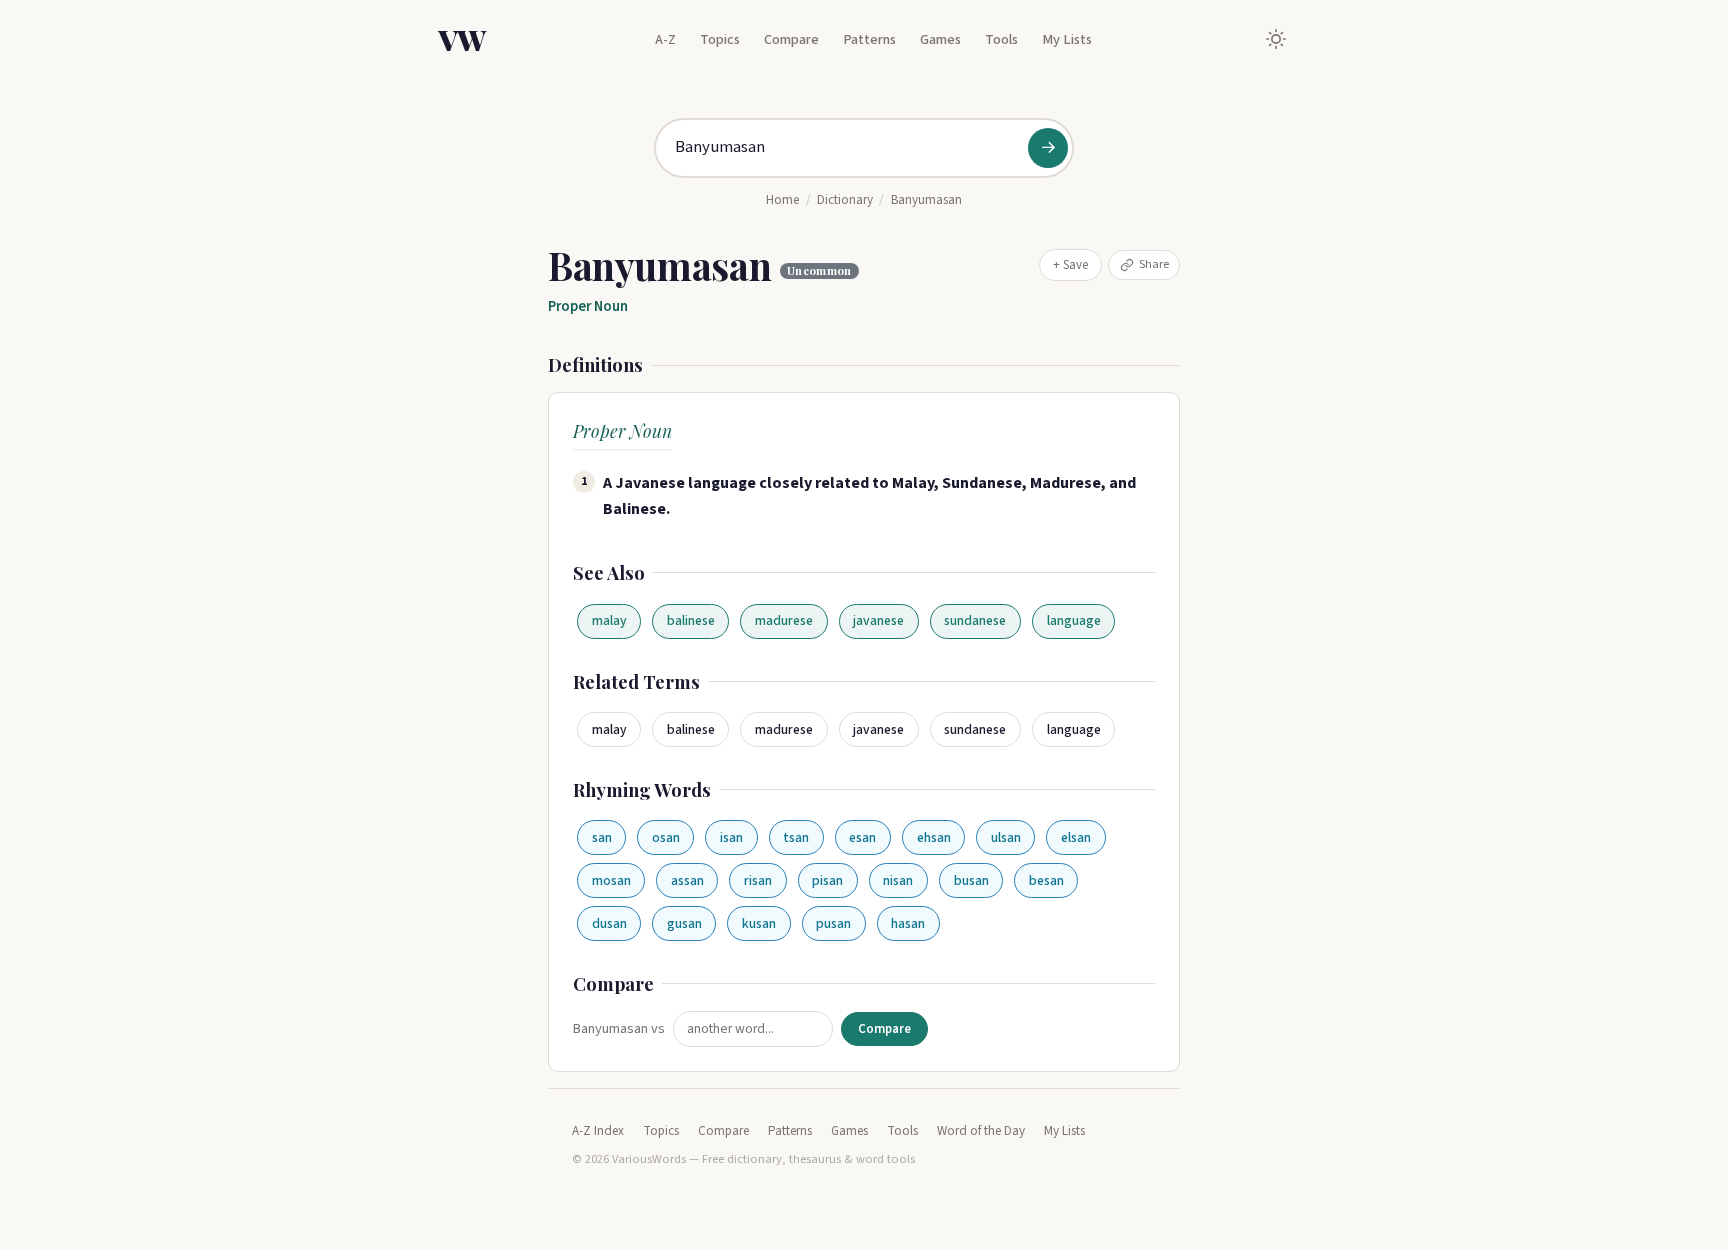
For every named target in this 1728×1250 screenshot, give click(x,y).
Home (782, 200)
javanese (878, 620)
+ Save (1070, 265)
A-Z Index (598, 1131)
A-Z (665, 39)
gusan (684, 923)
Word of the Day (981, 1131)
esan (862, 837)
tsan (796, 837)
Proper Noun (588, 306)
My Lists (1067, 39)
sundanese (975, 620)
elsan (1076, 837)
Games (940, 39)
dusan (609, 923)
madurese (784, 620)
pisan (827, 880)
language (1074, 620)
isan (731, 837)
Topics (720, 39)
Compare (791, 39)
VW (462, 39)
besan (1046, 880)
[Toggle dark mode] (1276, 39)
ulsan (1006, 837)
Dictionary (845, 200)
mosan (611, 880)
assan (687, 880)
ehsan (934, 837)
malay (609, 620)
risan (758, 880)
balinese (691, 620)
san (602, 837)
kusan (759, 923)
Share (1154, 264)
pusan (833, 923)
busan (971, 880)
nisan (898, 880)
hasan (908, 923)
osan (666, 837)
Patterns (869, 39)
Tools (1001, 39)
